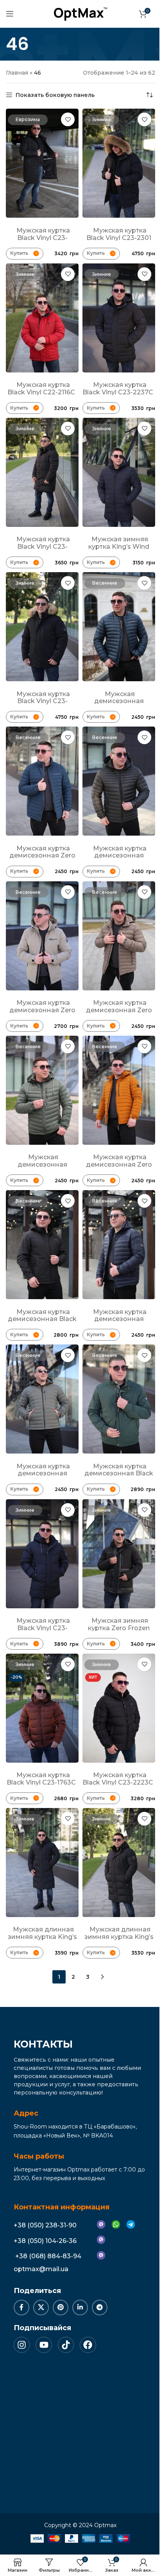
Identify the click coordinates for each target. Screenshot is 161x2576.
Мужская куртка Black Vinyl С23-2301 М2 (119, 238)
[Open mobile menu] (10, 14)
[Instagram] (22, 2345)
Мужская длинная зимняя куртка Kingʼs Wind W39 (119, 1937)
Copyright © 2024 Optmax (80, 2525)
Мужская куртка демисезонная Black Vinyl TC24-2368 (119, 1473)
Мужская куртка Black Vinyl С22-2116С (41, 388)
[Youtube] (44, 2345)
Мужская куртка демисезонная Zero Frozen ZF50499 (42, 856)
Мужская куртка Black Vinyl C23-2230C (43, 1628)
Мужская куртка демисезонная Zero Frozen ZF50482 (119, 1010)
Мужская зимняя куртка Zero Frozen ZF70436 (119, 1628)
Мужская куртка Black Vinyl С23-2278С (43, 546)
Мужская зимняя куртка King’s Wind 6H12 (119, 546)
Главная (17, 73)
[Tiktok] (66, 2345)
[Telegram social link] (100, 2307)
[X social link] (41, 2307)
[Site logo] (80, 13)
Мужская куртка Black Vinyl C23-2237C (118, 388)
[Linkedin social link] (80, 2307)
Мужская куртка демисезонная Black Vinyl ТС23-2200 (42, 1319)
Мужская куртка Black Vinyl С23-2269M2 (43, 701)
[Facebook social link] (21, 2307)
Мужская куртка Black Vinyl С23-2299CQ (43, 238)
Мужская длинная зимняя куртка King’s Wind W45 (42, 1937)
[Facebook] (88, 2345)
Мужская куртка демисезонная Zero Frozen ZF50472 (119, 1164)
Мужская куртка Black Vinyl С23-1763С (41, 1779)
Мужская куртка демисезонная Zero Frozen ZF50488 (42, 1010)
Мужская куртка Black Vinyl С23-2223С (118, 1779)
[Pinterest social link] (61, 2307)
